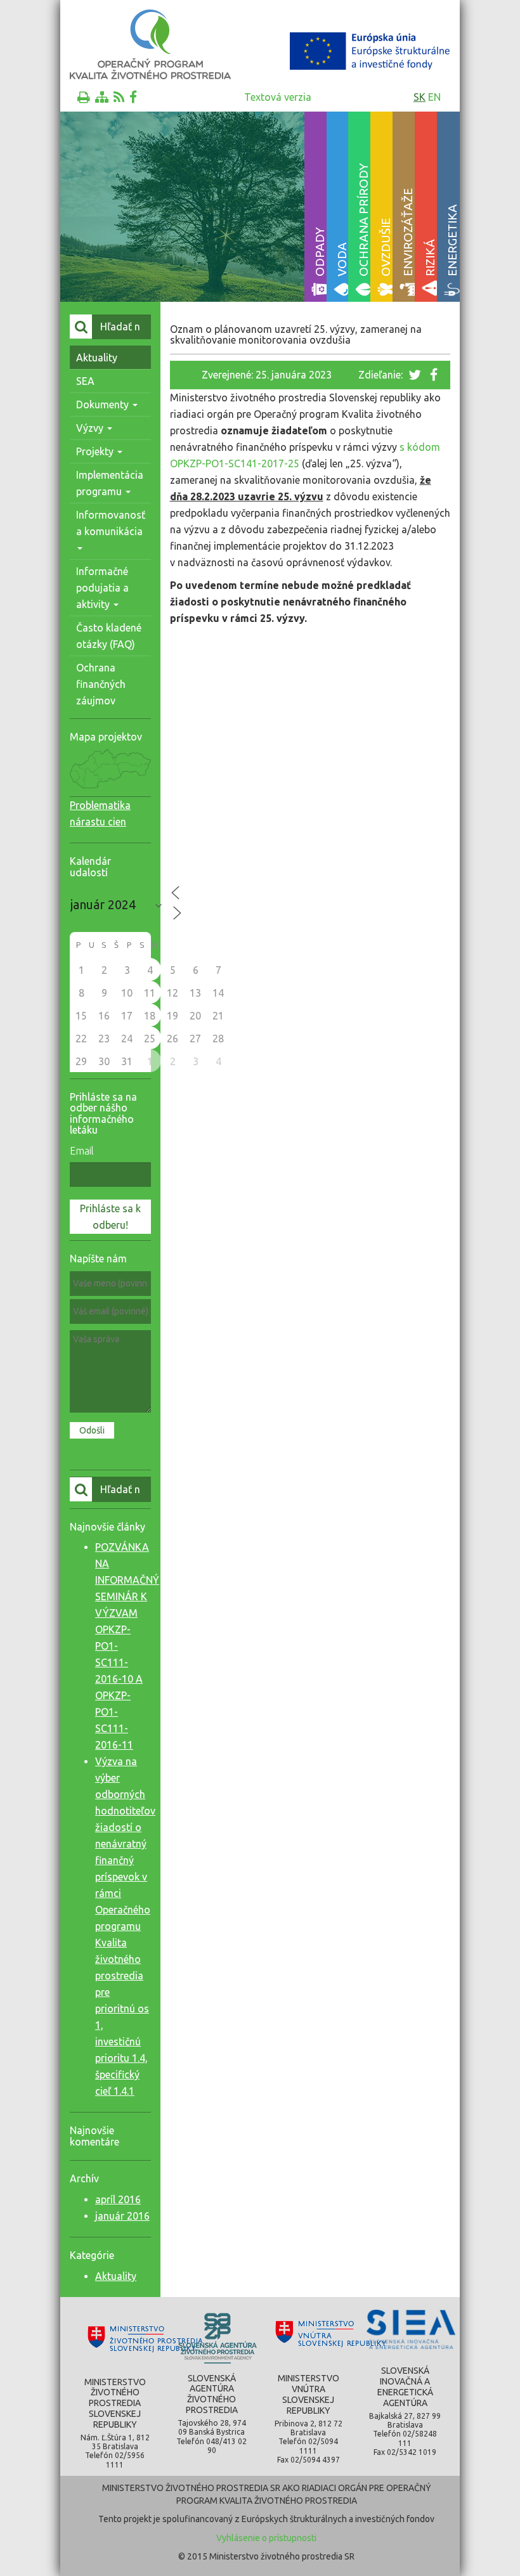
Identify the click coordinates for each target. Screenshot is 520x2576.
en (434, 97)
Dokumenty (104, 405)
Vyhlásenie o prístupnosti (266, 2538)
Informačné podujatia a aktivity (102, 588)
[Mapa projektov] (110, 790)
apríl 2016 (118, 2199)
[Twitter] (416, 375)
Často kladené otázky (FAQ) (109, 636)
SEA (85, 381)
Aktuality (97, 358)
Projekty (96, 451)
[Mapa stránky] (102, 97)
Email (82, 1151)
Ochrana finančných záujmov (101, 684)
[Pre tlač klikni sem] (84, 97)
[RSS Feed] (119, 97)
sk (419, 97)
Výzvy (91, 428)
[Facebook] (133, 97)
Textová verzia (278, 97)
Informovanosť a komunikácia (111, 523)
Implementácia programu (110, 483)
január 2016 (122, 2216)
